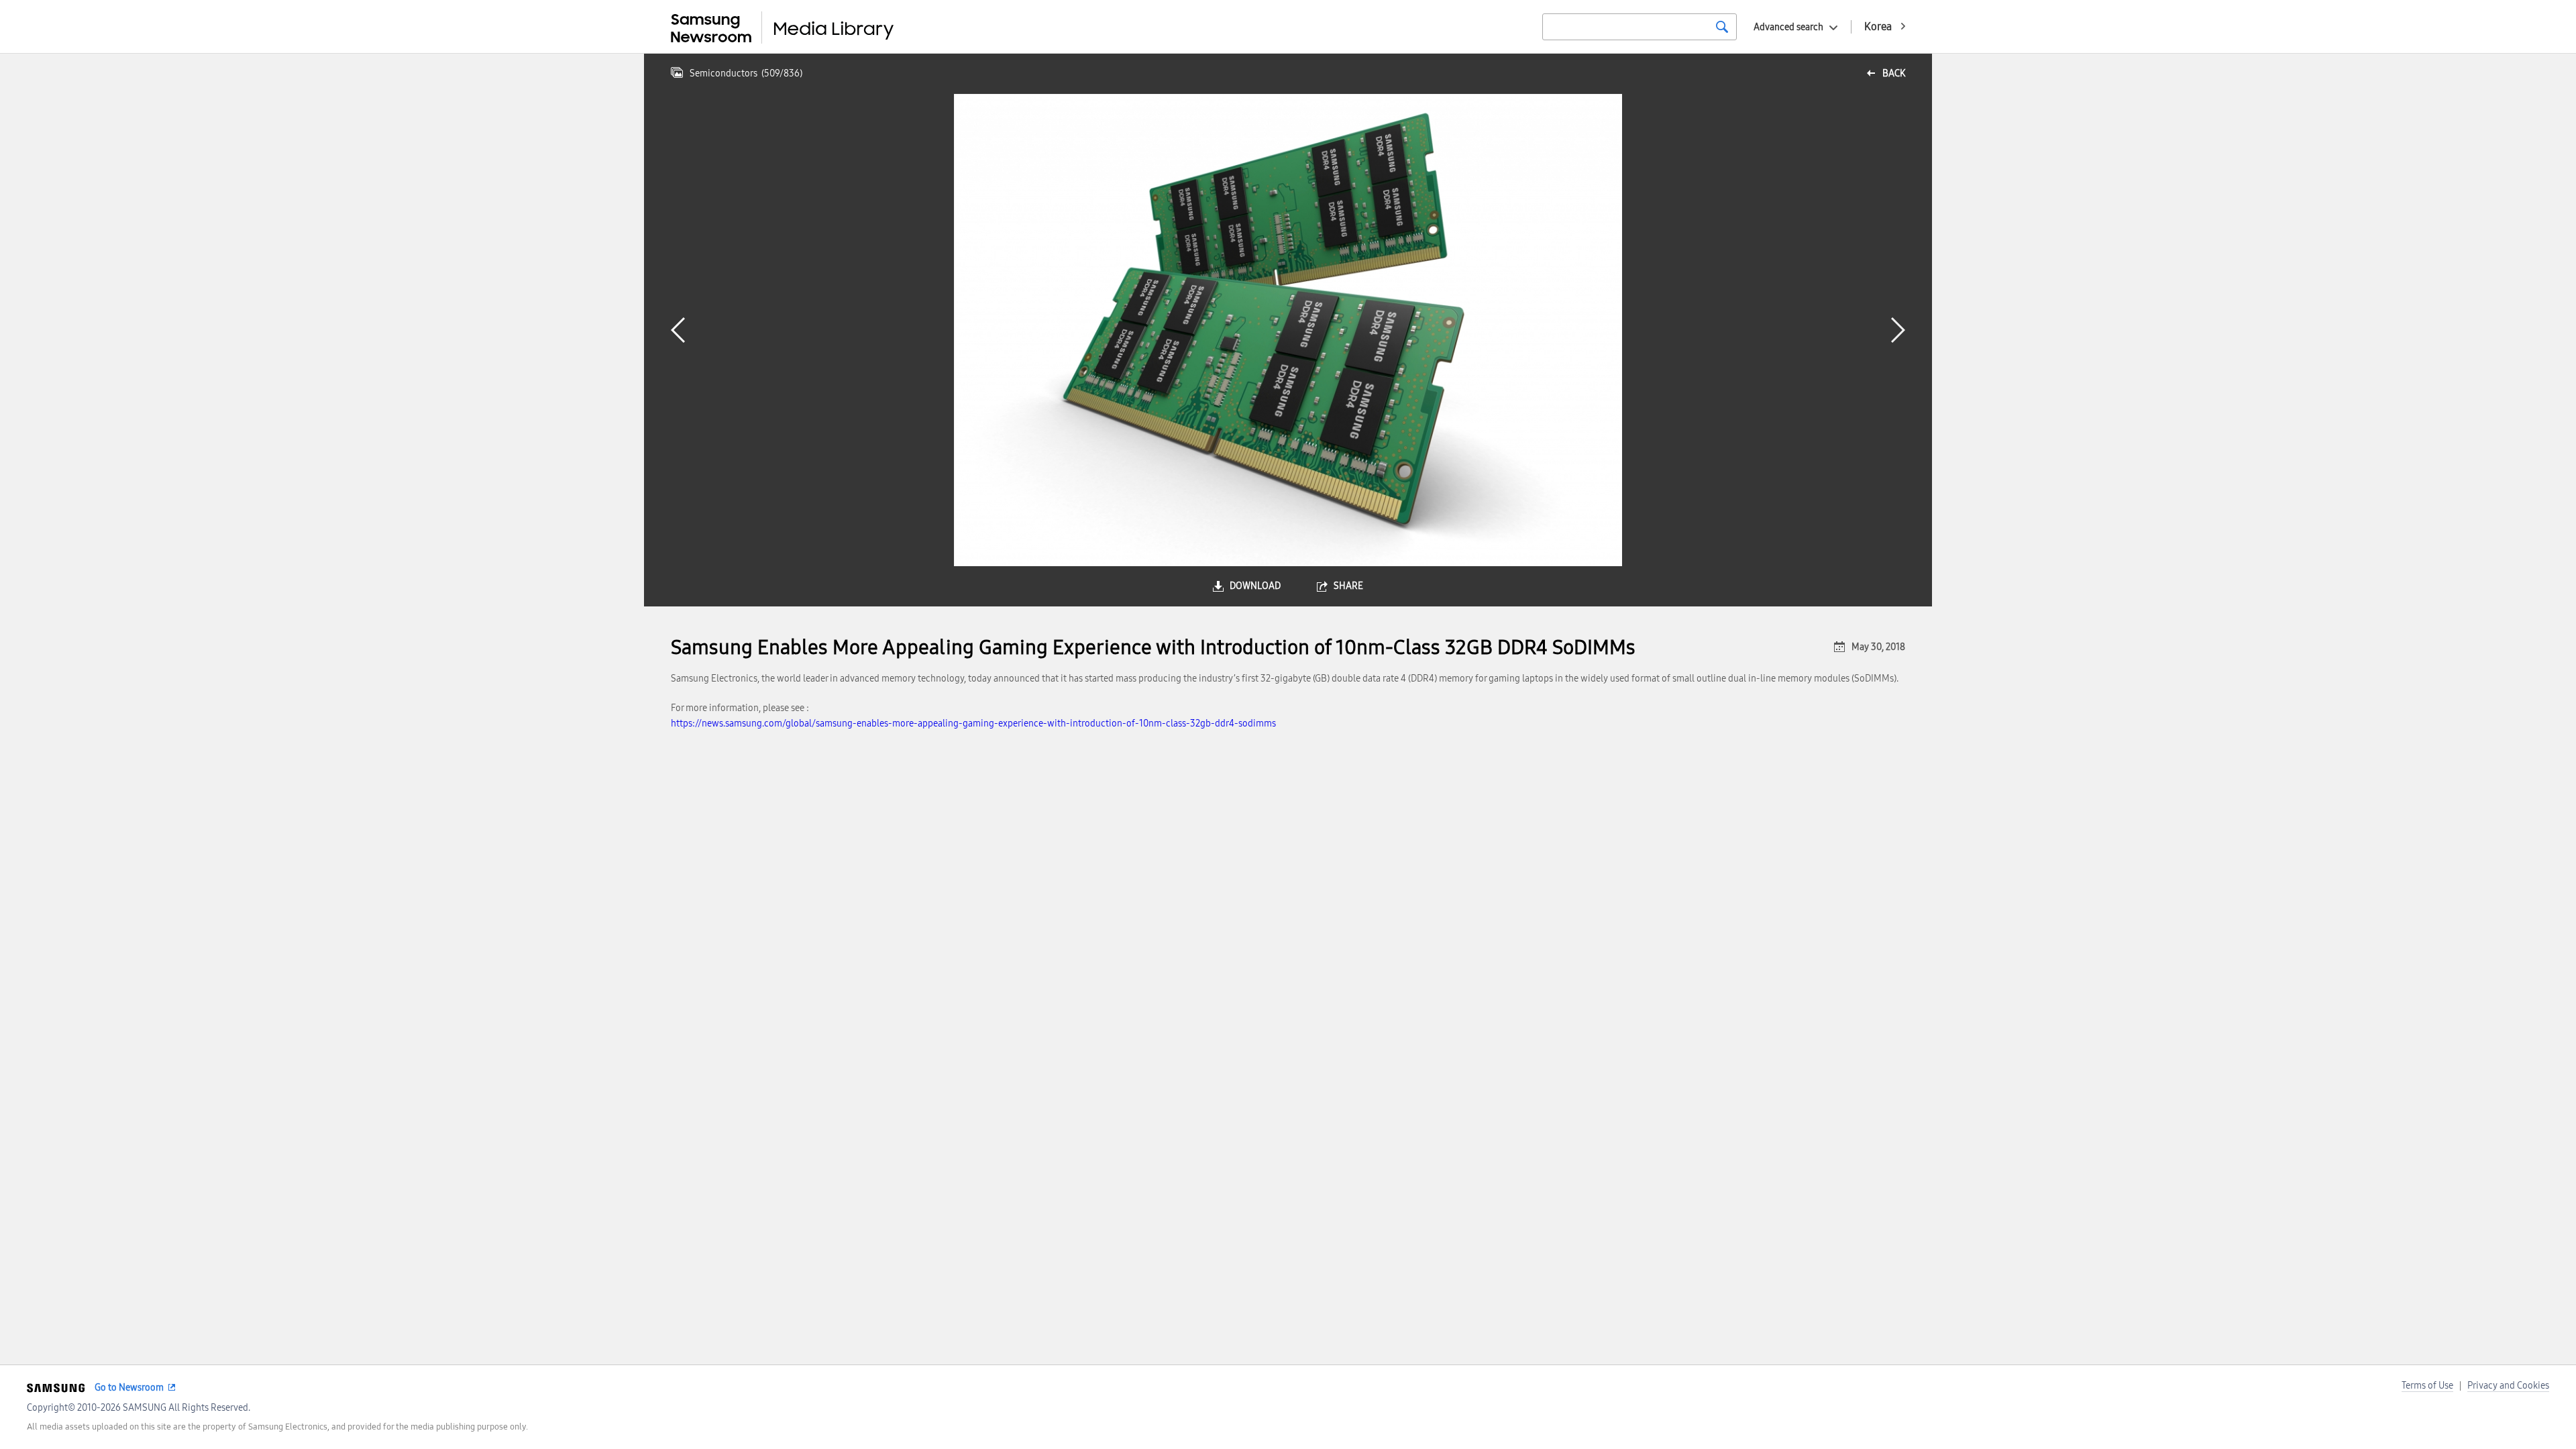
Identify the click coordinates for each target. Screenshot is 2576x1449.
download (1255, 586)
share (1348, 586)
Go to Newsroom (129, 1388)
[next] (1898, 330)
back (1894, 73)
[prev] (678, 330)
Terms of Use (2427, 1386)
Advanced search (1788, 27)
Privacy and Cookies (2508, 1386)
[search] (1722, 27)
